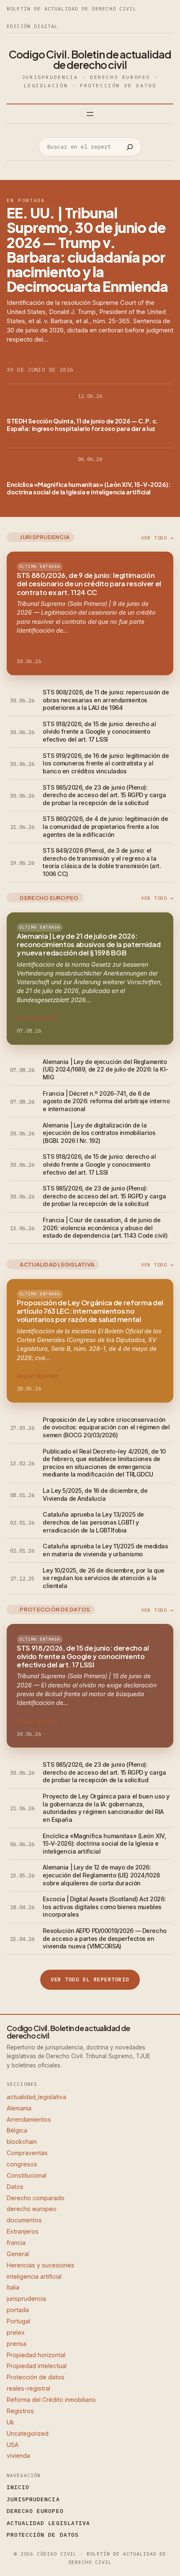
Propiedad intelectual (37, 2366)
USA (13, 2445)
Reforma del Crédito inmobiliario (51, 2400)
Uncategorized (28, 2433)
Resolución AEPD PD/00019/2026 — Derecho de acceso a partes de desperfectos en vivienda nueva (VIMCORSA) (104, 1938)
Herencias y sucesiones (41, 2265)
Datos (15, 2187)
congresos (22, 2164)
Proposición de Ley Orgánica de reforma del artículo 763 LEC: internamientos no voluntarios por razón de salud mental (90, 1311)
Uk (10, 2422)
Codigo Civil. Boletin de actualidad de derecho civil (90, 60)
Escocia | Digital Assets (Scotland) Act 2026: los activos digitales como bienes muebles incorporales (104, 1907)
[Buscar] (130, 147)
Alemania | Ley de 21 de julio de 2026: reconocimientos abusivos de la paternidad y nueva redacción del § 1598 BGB (89, 945)
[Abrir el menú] (90, 114)
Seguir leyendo (28, 358)
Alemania (19, 2108)
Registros (20, 2411)
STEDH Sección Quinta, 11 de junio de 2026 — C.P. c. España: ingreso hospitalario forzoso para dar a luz (82, 425)
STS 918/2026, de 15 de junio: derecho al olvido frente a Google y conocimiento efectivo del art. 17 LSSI (99, 732)
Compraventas (27, 2153)
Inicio (18, 2487)
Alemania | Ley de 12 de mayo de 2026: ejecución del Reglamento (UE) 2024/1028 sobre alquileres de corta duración (101, 1875)
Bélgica (17, 2130)
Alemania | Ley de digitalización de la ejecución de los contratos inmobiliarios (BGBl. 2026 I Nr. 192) (99, 1133)
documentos (24, 2220)
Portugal (18, 2321)
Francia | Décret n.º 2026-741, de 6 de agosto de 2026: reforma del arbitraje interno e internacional (106, 1101)
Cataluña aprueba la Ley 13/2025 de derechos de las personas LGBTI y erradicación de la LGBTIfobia (93, 1522)
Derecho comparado (36, 2198)
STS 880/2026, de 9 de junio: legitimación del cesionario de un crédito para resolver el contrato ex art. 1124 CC (89, 584)
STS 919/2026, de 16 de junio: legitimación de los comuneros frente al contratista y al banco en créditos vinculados (106, 763)
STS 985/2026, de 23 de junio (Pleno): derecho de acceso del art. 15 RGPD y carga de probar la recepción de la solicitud (104, 795)
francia (16, 2243)
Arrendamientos (29, 2119)
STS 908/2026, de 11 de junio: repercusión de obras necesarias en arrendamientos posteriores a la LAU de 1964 (106, 700)
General (18, 2254)
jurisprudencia (26, 2299)
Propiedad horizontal (36, 2355)
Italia (13, 2287)
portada (18, 2310)
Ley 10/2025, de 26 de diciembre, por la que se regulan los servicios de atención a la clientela (104, 1578)
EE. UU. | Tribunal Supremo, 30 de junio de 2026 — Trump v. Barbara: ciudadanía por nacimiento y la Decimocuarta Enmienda (87, 250)
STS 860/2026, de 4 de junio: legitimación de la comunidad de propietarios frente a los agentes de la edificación (105, 826)
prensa (17, 2344)
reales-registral (28, 2388)
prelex (16, 2332)
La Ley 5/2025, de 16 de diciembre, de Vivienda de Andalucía (95, 1494)
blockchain (22, 2142)
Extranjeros (23, 2231)
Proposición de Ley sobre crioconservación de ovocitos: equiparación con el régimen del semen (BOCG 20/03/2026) (106, 1427)
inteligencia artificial (34, 2276)
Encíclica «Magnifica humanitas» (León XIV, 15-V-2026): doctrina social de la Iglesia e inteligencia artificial (89, 488)
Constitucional (27, 2175)
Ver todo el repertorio (90, 1979)
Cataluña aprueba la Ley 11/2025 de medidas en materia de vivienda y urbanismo (105, 1550)
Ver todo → (157, 538)
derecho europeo (32, 2209)
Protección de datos (36, 2377)
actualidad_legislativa (36, 2097)
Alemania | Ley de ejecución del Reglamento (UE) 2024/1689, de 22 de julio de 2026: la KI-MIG (105, 1069)
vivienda (18, 2456)
